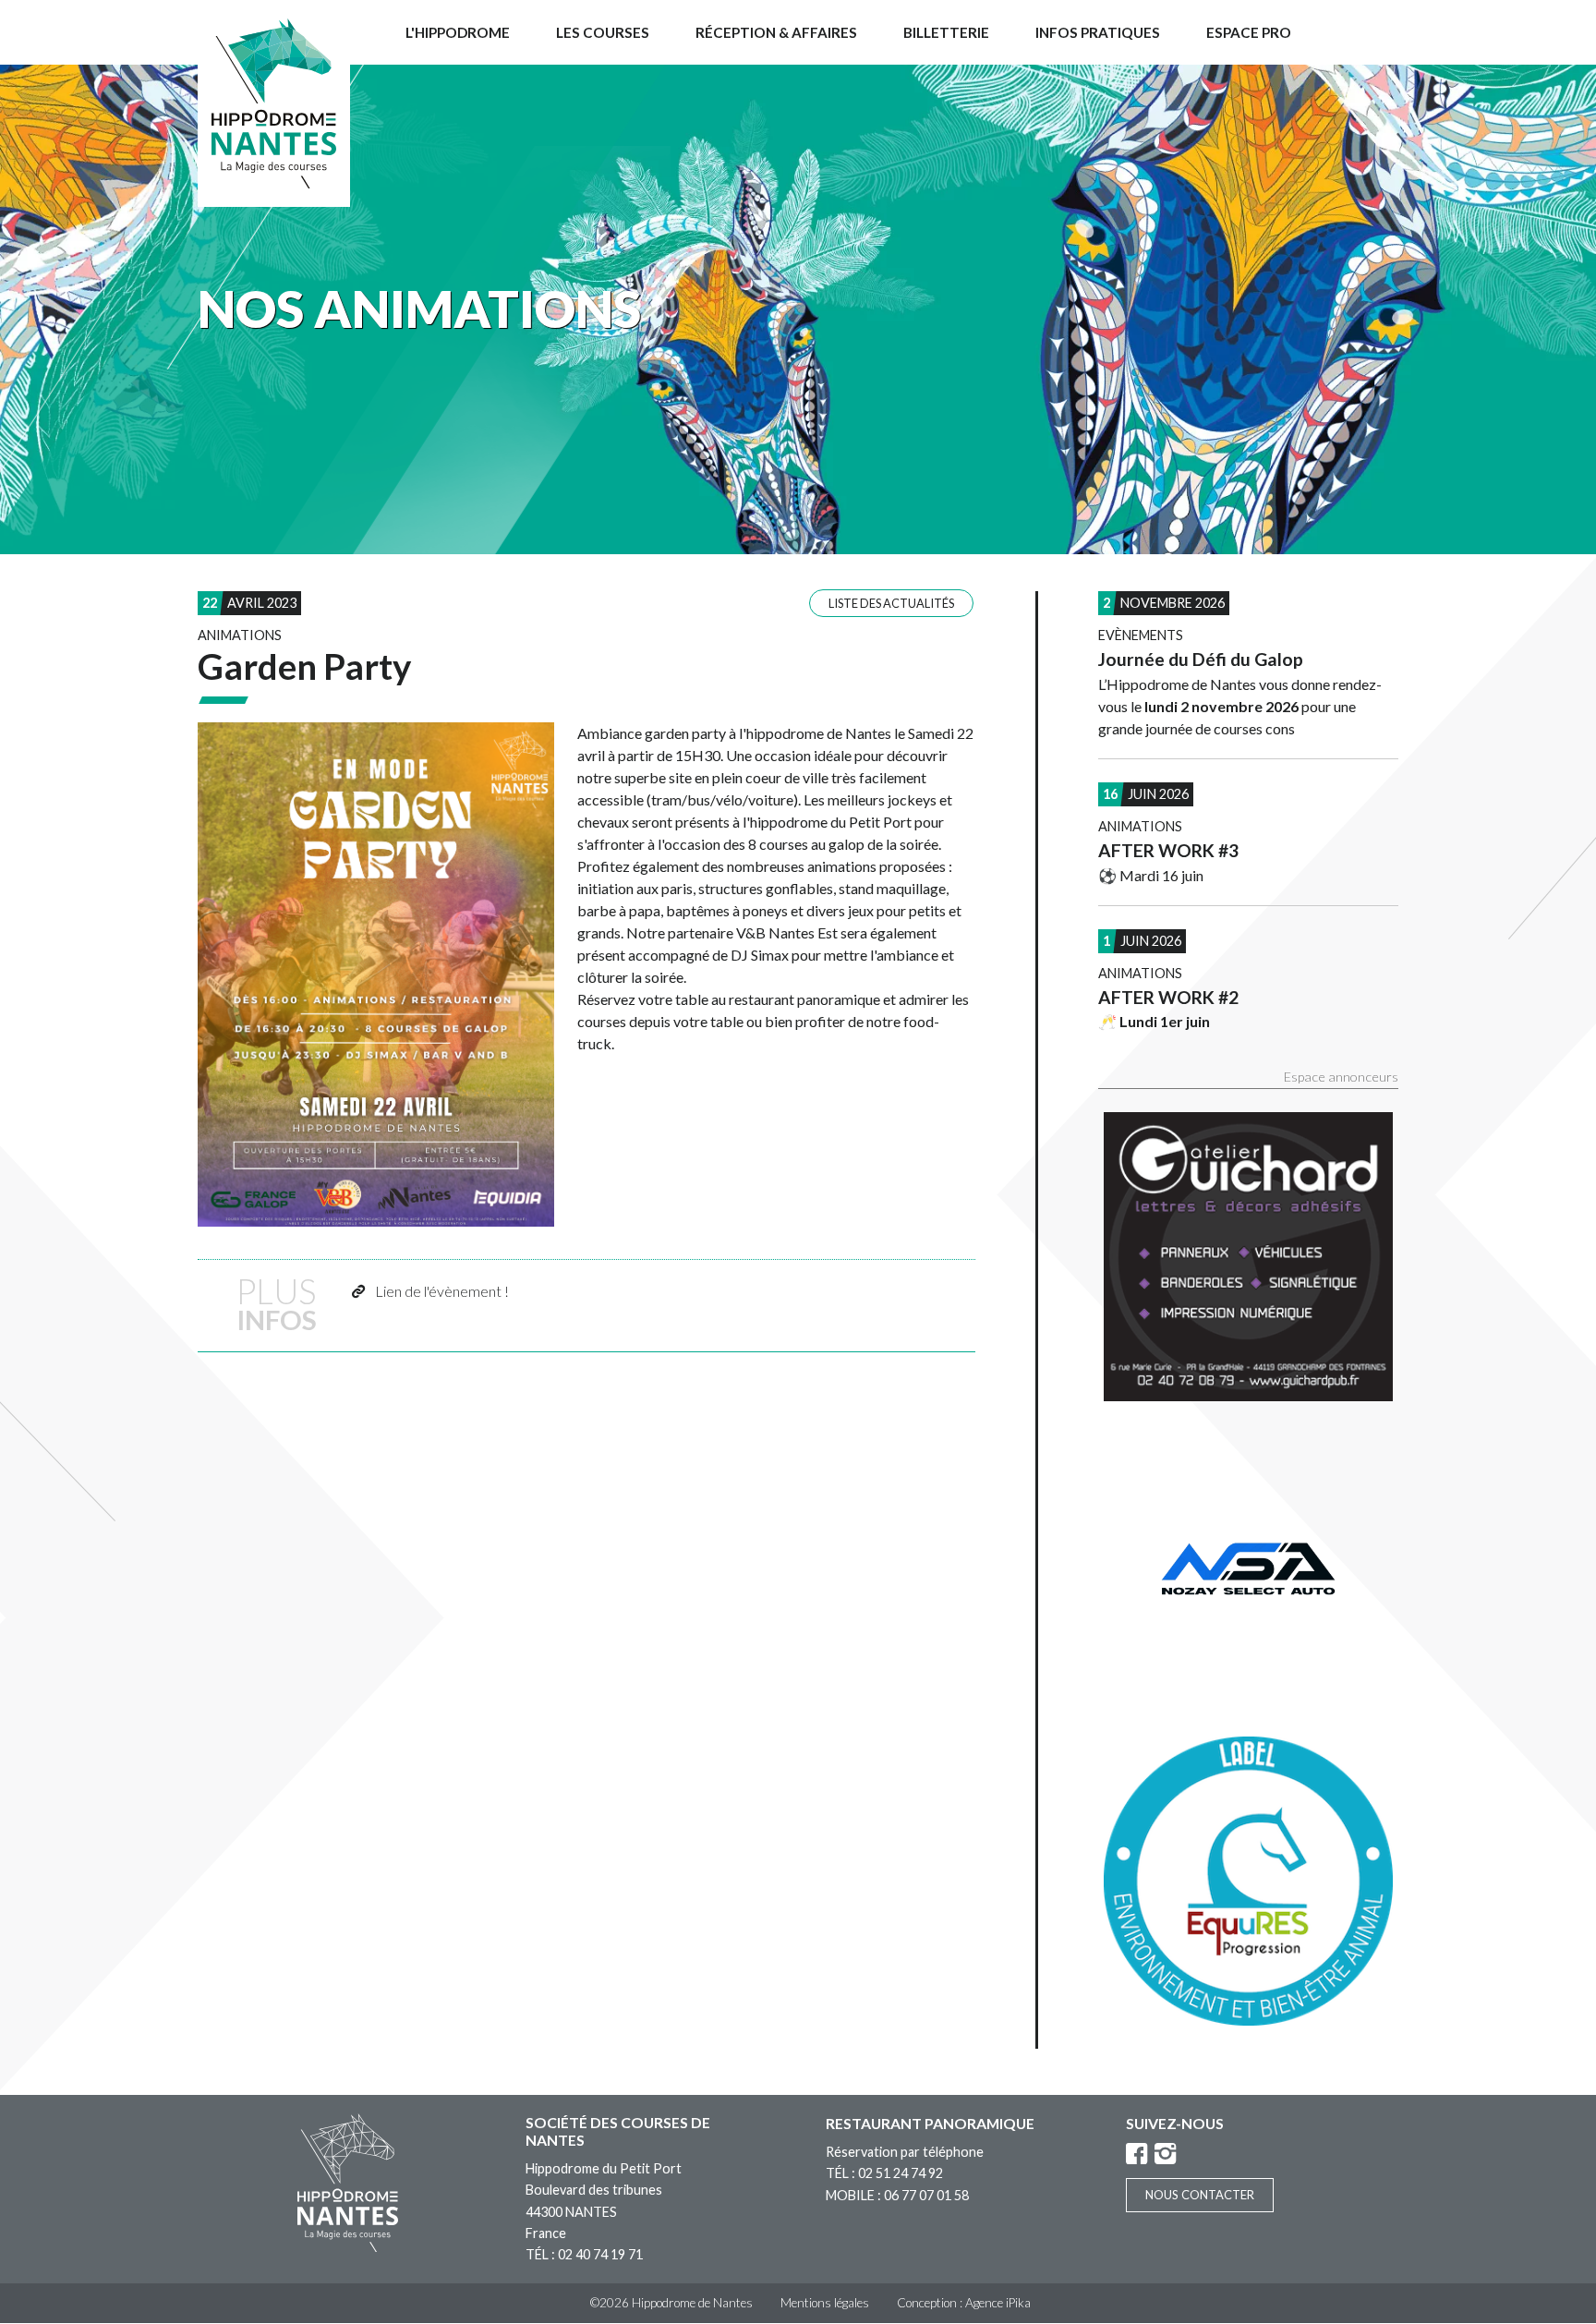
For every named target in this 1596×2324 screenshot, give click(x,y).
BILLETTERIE (946, 32)
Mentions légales (825, 2303)
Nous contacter (1200, 2195)
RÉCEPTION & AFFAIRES (776, 32)
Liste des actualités (891, 603)
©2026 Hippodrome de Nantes (671, 2303)
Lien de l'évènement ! (442, 1291)
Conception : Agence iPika (964, 2303)
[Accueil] (274, 103)
